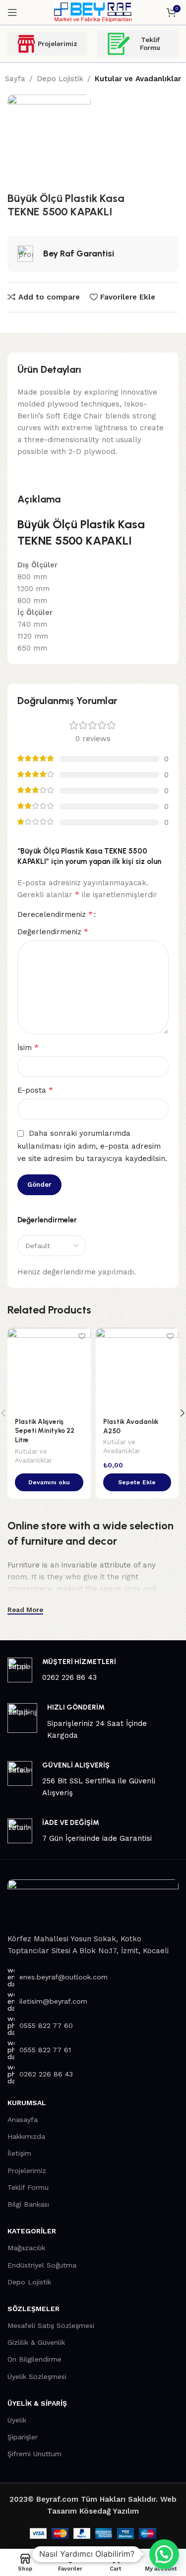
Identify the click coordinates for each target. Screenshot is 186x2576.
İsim (28, 1047)
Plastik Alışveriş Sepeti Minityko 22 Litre (45, 1431)
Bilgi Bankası (28, 2204)
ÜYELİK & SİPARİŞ (37, 2403)
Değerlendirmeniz (53, 932)
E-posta (35, 1090)
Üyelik (17, 2420)
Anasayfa (23, 2120)
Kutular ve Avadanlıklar (138, 79)
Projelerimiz (58, 44)
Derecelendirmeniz (55, 914)
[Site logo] (93, 12)
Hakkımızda (26, 2136)
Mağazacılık (26, 2248)
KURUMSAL (27, 2103)
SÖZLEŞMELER (33, 2309)
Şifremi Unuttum (34, 2454)
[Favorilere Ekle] (82, 1337)
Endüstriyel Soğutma (42, 2265)
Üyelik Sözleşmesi (37, 2376)
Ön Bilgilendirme (34, 2359)
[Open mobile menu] (12, 12)
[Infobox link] (93, 1670)
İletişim (19, 2153)
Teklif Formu (150, 44)
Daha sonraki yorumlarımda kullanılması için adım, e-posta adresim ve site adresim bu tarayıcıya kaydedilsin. (92, 1146)
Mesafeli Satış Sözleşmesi (51, 2325)
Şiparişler (23, 2437)
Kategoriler (32, 2231)
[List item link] (93, 1977)
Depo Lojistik (60, 79)
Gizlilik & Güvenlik (36, 2342)
